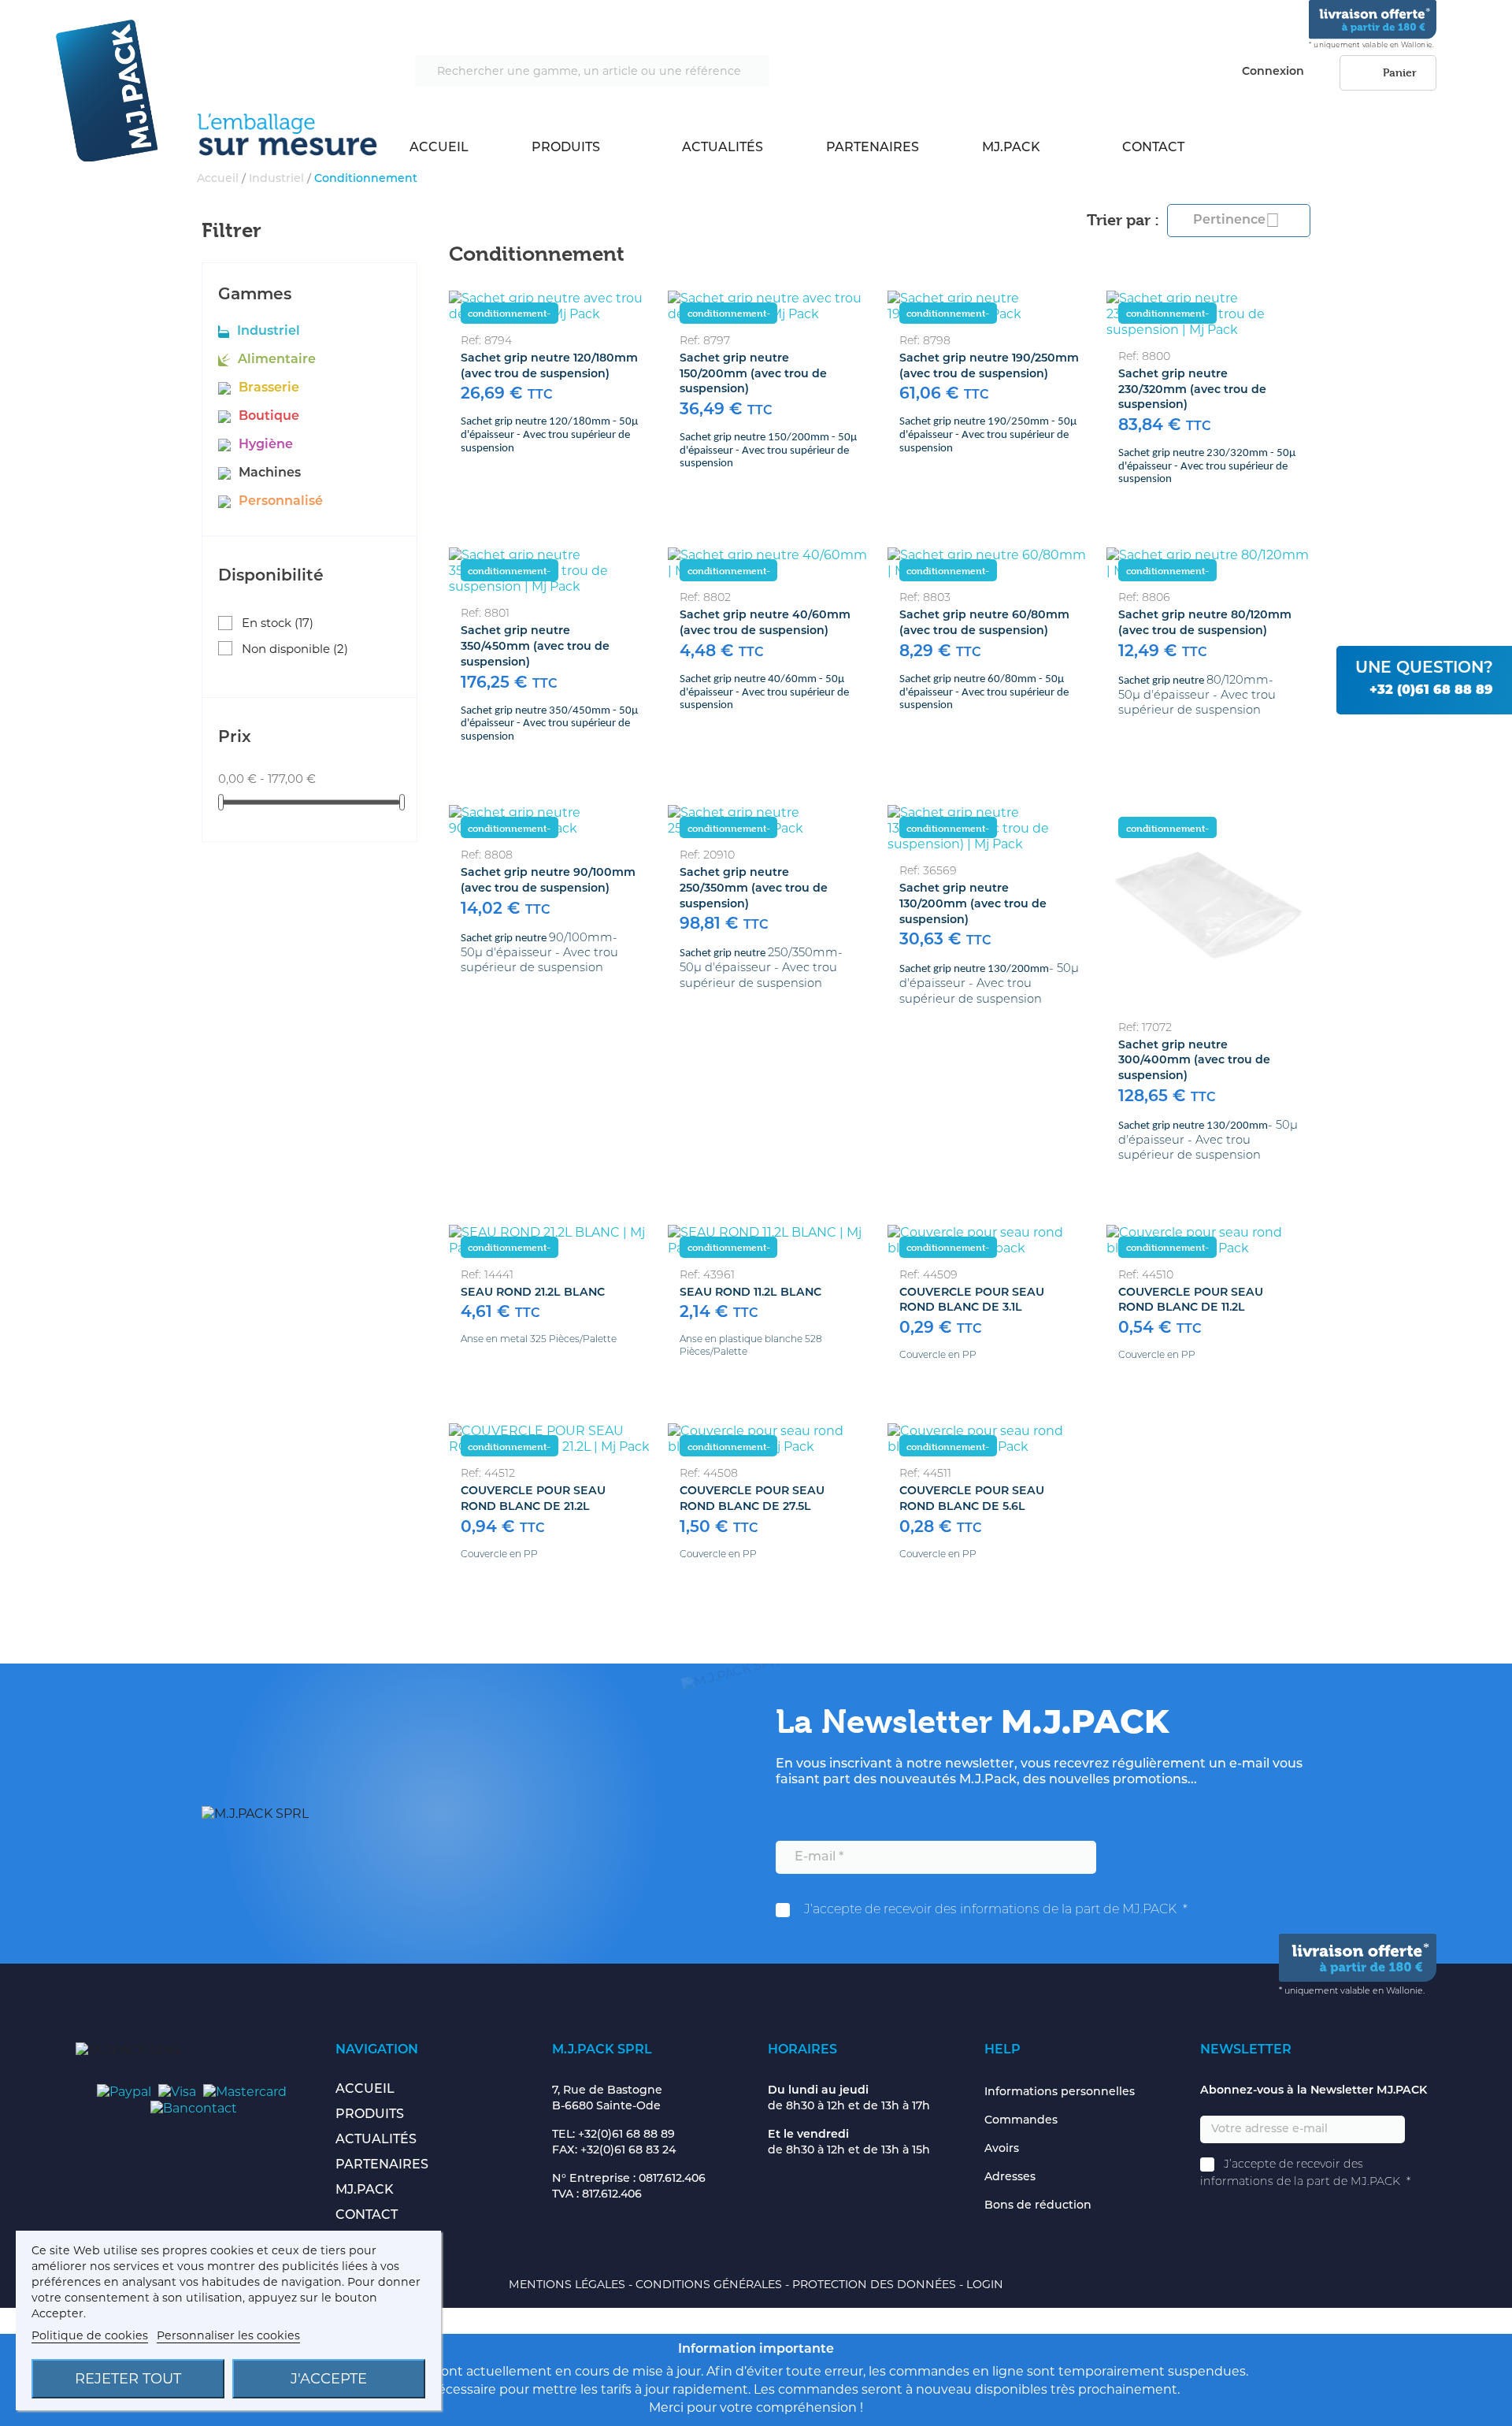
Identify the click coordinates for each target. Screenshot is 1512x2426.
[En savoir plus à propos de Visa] (177, 2091)
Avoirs (1002, 2149)
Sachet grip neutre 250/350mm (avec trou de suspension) (754, 889)
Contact (1153, 148)
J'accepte (329, 2379)
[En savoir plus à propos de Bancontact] (194, 2107)
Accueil (439, 148)
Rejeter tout (128, 2379)
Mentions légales (569, 2284)
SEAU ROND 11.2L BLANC (750, 1293)
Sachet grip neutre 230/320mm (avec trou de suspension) (1192, 390)
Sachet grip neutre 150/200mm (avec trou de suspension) (753, 375)
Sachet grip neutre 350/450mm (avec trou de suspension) (535, 647)
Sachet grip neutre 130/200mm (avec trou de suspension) (973, 905)
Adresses (1010, 2177)
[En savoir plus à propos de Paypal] (124, 2091)
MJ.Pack (1011, 148)
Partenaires (873, 148)
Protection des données (876, 2284)
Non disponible (295, 649)
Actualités (723, 148)
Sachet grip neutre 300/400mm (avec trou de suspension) (1194, 1061)
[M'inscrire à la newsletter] (1125, 1858)
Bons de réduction (1038, 2206)
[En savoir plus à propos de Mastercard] (245, 2091)
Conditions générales (710, 2284)
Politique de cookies (90, 2335)
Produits (566, 148)
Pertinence (1236, 220)
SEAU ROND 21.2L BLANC (533, 1293)
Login (985, 2284)
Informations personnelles (1060, 2092)
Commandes (1021, 2121)
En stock (278, 623)
